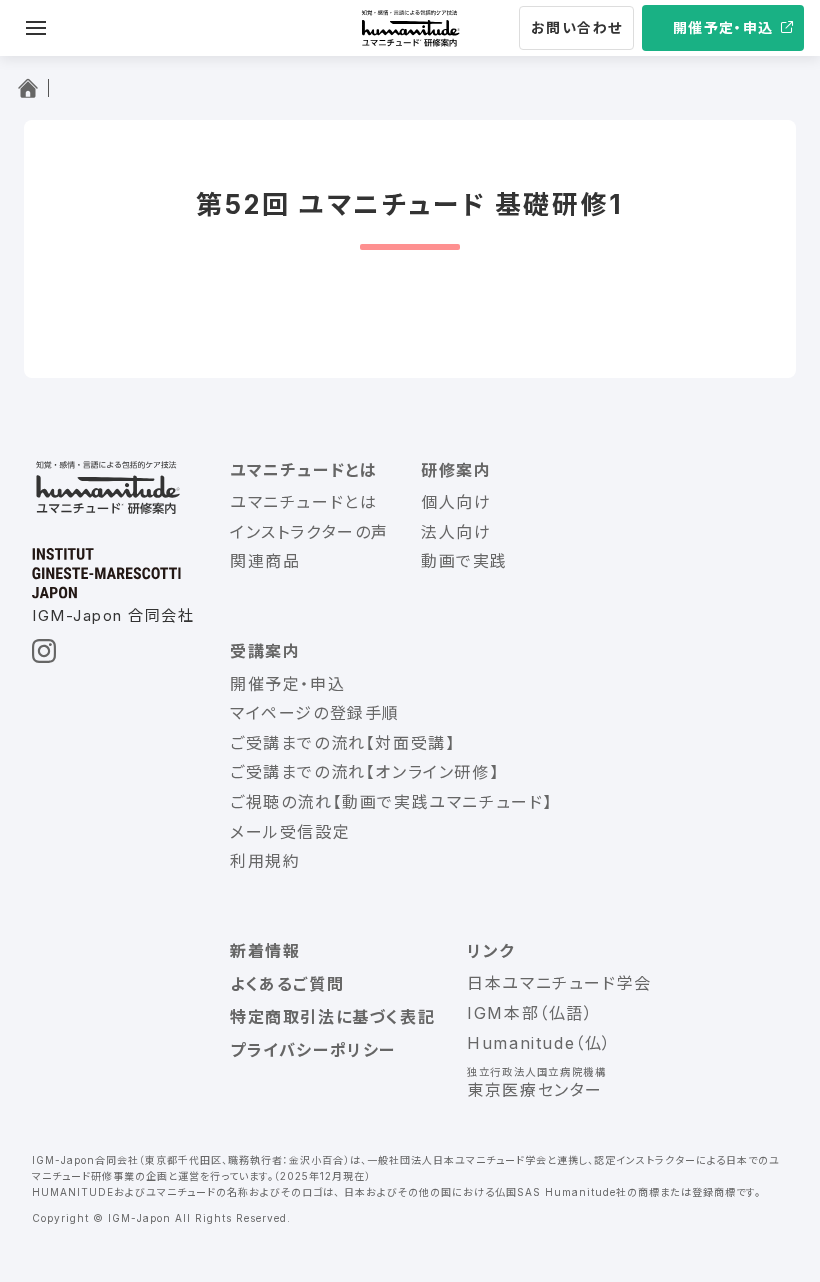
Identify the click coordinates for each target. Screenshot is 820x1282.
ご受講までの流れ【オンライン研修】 (364, 772)
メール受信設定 (290, 832)
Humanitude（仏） (539, 1043)
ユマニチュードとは (303, 502)
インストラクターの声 (309, 532)
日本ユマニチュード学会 (559, 983)
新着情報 (265, 951)
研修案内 (456, 470)
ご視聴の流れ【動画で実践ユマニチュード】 (391, 802)
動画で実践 (464, 561)
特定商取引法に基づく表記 (332, 1017)
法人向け (456, 532)
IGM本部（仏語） (530, 1013)
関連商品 (265, 561)
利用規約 (265, 861)
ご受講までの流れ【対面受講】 (342, 743)
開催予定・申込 (723, 27)
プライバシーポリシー (313, 1050)
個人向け (456, 502)
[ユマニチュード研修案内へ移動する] (32, 88)
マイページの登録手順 (315, 713)
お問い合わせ (576, 27)
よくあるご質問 (287, 984)
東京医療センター (535, 1090)
